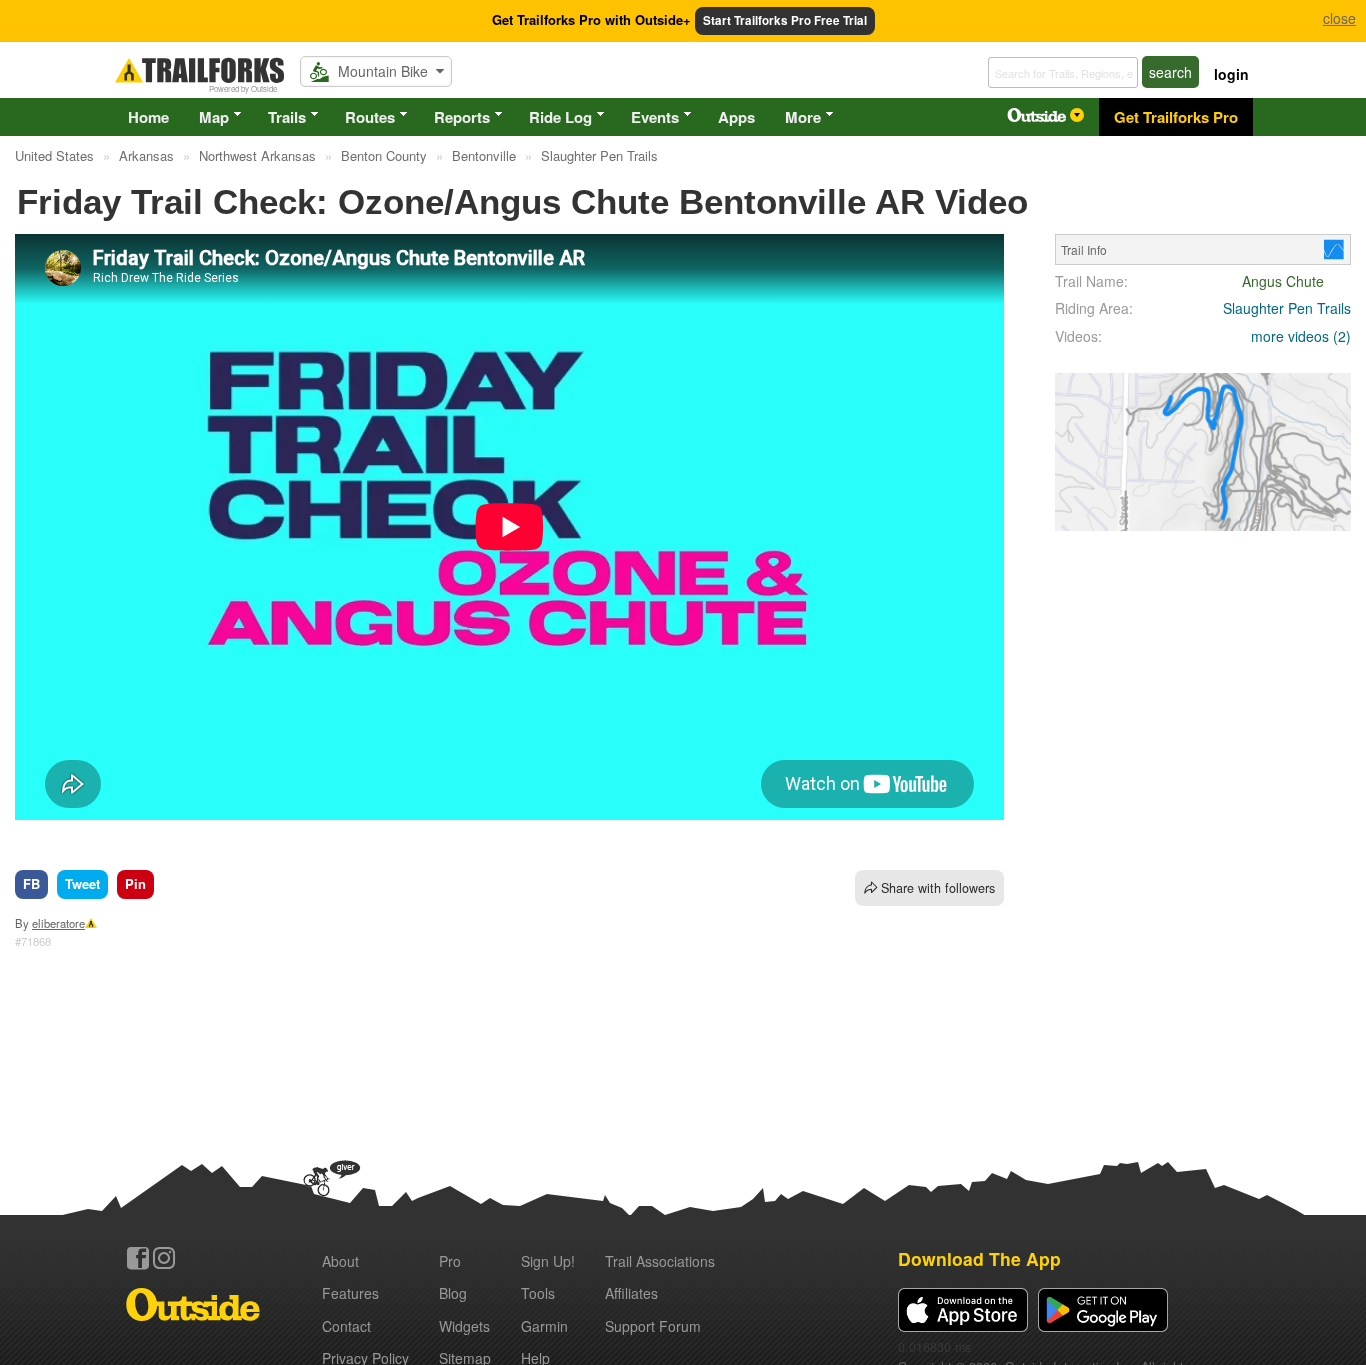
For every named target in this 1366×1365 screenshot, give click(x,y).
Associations (660, 1261)
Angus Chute (1283, 281)
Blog (453, 1293)
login (1231, 74)
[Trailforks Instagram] (164, 1258)
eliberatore (58, 923)
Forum (653, 1326)
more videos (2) (1301, 336)
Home (148, 117)
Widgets (464, 1326)
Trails (287, 117)
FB (31, 883)
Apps (736, 117)
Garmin (544, 1326)
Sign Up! (548, 1261)
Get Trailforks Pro (1176, 117)
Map (214, 117)
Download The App (979, 1258)
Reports (462, 117)
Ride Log (560, 117)
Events (655, 117)
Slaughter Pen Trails (1287, 308)
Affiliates (631, 1293)
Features (350, 1293)
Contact (346, 1326)
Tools (538, 1293)
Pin (135, 883)
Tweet (82, 883)
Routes (370, 117)
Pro (450, 1261)
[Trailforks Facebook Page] (138, 1258)
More (803, 117)
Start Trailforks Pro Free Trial (785, 20)
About (340, 1261)
